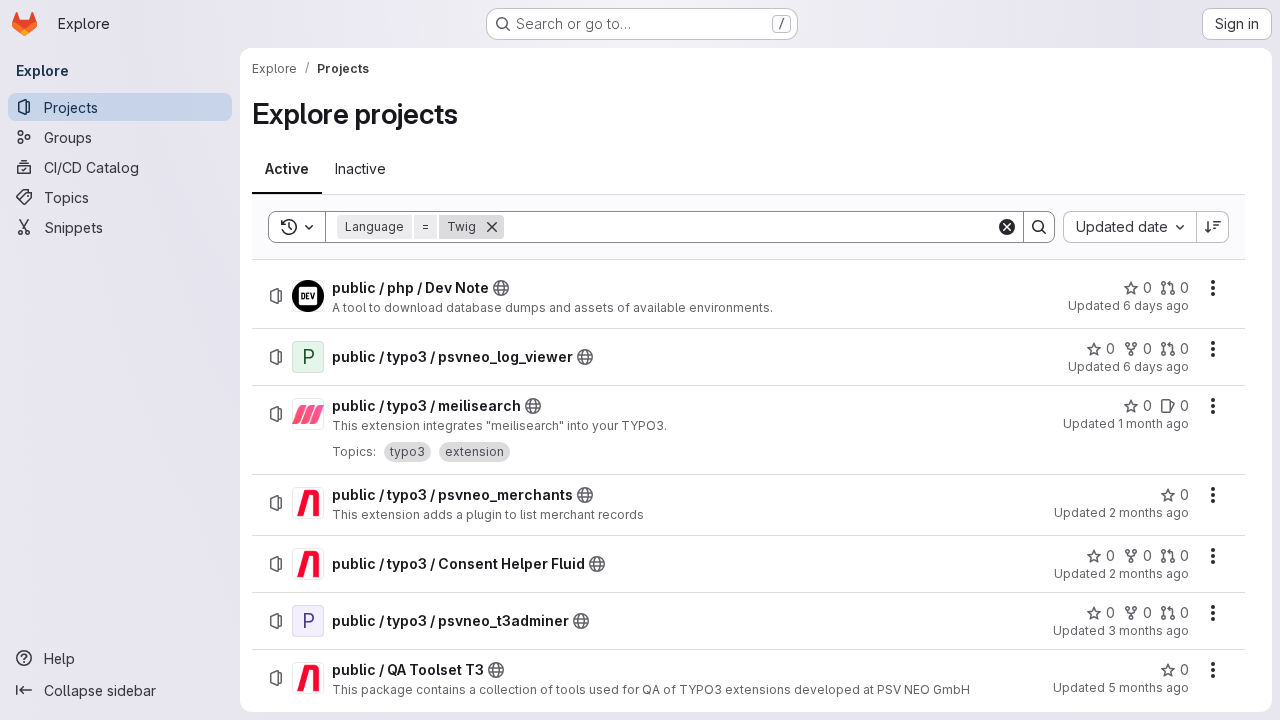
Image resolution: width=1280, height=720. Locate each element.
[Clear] (1007, 227)
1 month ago (1153, 423)
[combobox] (1129, 227)
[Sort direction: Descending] (1213, 227)
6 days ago (1156, 305)
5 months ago (1148, 687)
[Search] (1039, 227)
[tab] (287, 169)
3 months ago (1148, 630)
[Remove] (492, 227)
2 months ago (1149, 512)
